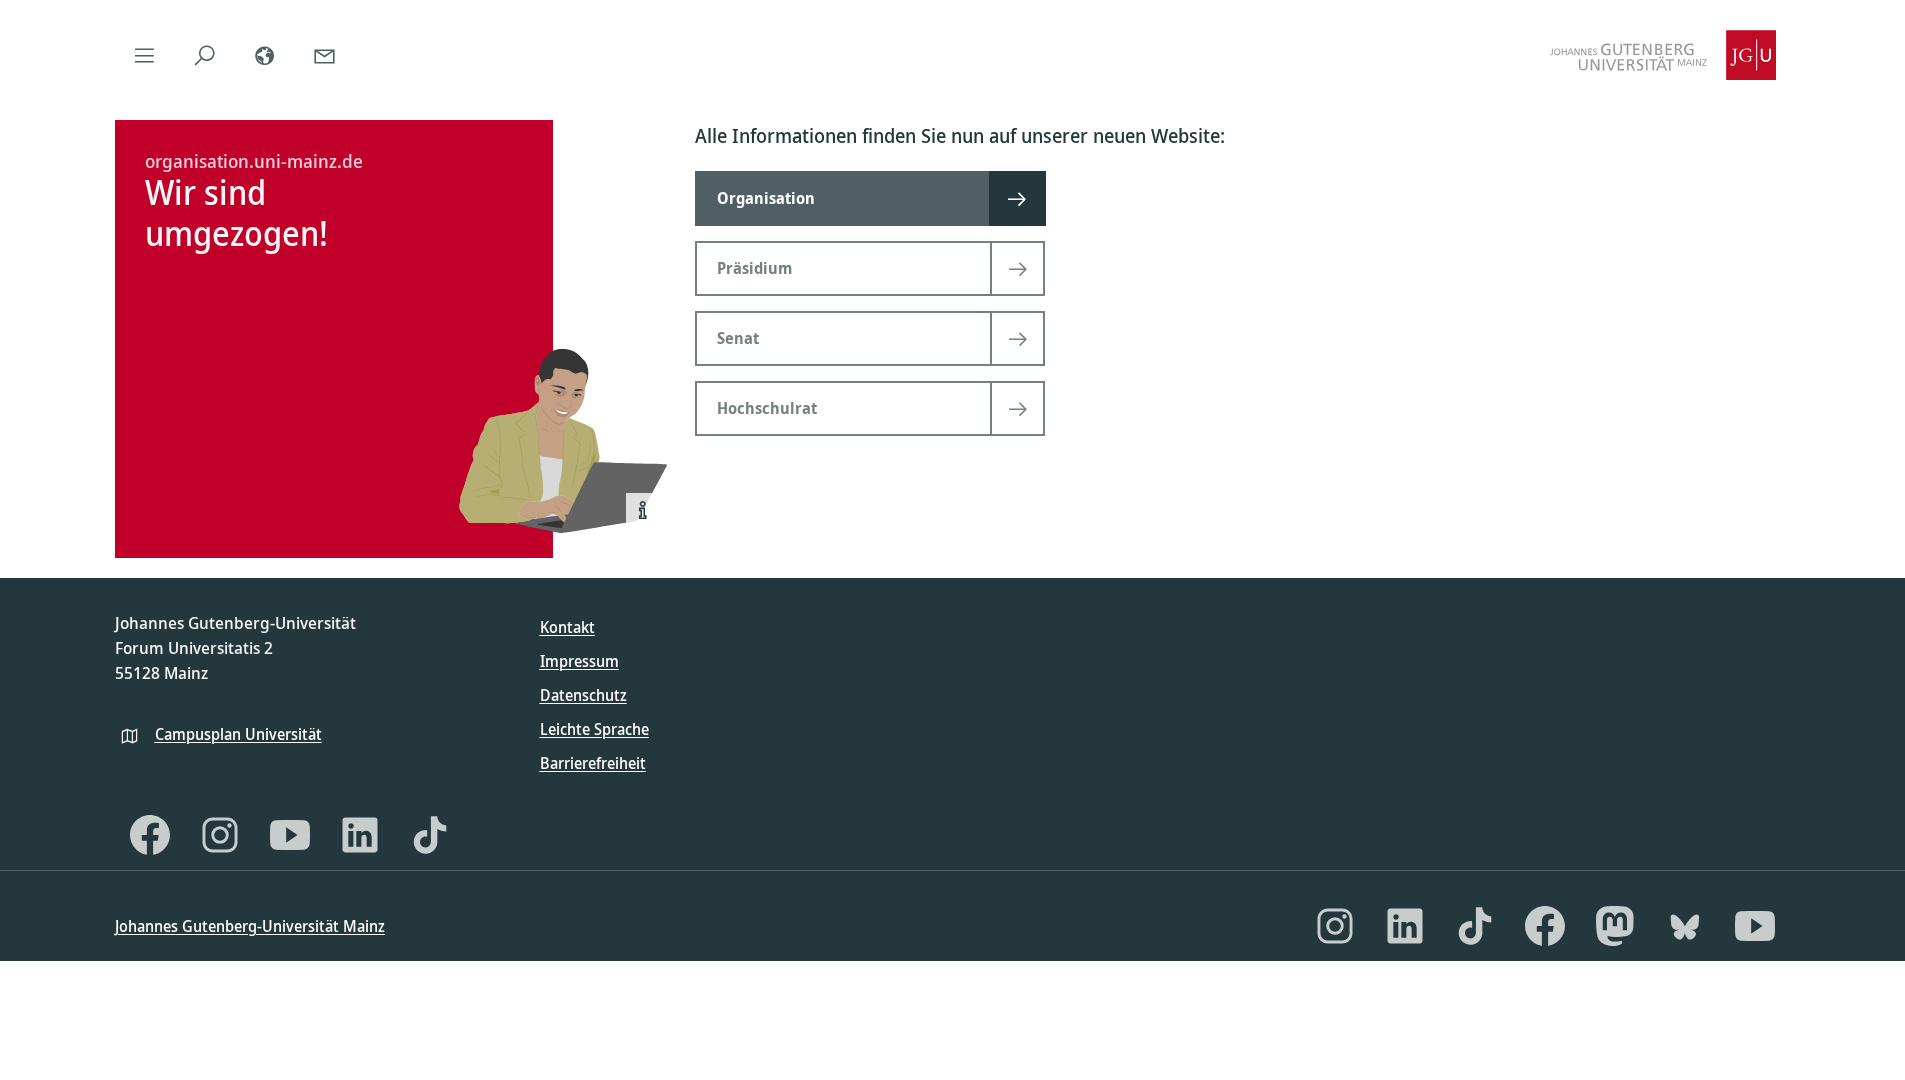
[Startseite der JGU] (1663, 55)
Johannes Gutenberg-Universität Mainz (250, 926)
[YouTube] (290, 835)
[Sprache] (265, 55)
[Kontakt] (325, 55)
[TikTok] (430, 835)
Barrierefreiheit (593, 763)
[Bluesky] (1685, 926)
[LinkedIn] (360, 835)
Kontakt (567, 627)
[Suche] (205, 55)
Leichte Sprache (594, 729)
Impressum (579, 661)
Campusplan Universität (238, 734)
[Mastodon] (1615, 926)
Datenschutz (583, 695)
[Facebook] (150, 835)
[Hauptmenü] (145, 55)
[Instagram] (220, 835)
